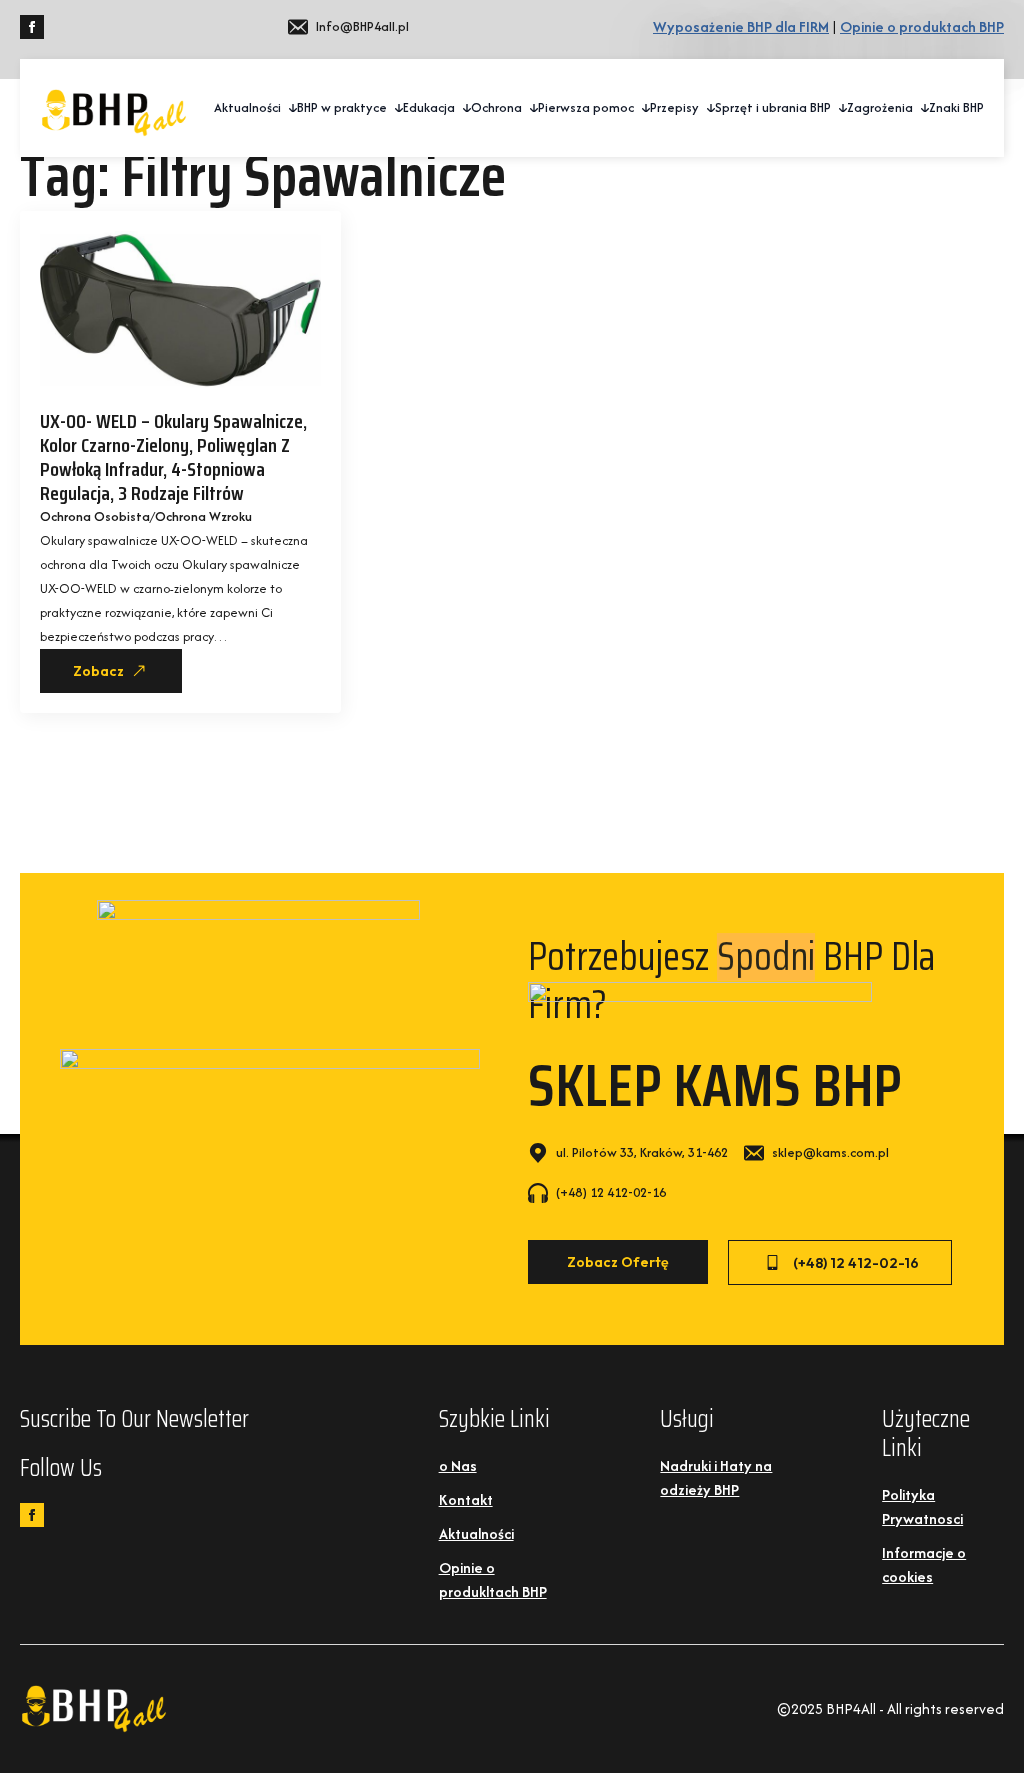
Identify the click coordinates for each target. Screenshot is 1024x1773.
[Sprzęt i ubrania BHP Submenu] (839, 108)
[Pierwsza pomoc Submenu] (642, 108)
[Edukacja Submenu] (463, 108)
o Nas (458, 1465)
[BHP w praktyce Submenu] (395, 108)
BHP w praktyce (342, 107)
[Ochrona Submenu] (530, 108)
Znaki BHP (956, 107)
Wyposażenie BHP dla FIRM (741, 26)
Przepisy (674, 107)
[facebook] (32, 27)
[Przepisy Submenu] (707, 108)
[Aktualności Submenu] (289, 108)
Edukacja (429, 107)
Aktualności (247, 107)
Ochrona (496, 107)
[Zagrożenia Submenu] (921, 108)
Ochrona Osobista (95, 516)
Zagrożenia (880, 107)
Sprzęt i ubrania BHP (773, 107)
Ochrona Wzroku (203, 516)
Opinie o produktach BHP (922, 26)
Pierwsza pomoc (586, 107)
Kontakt (466, 1499)
